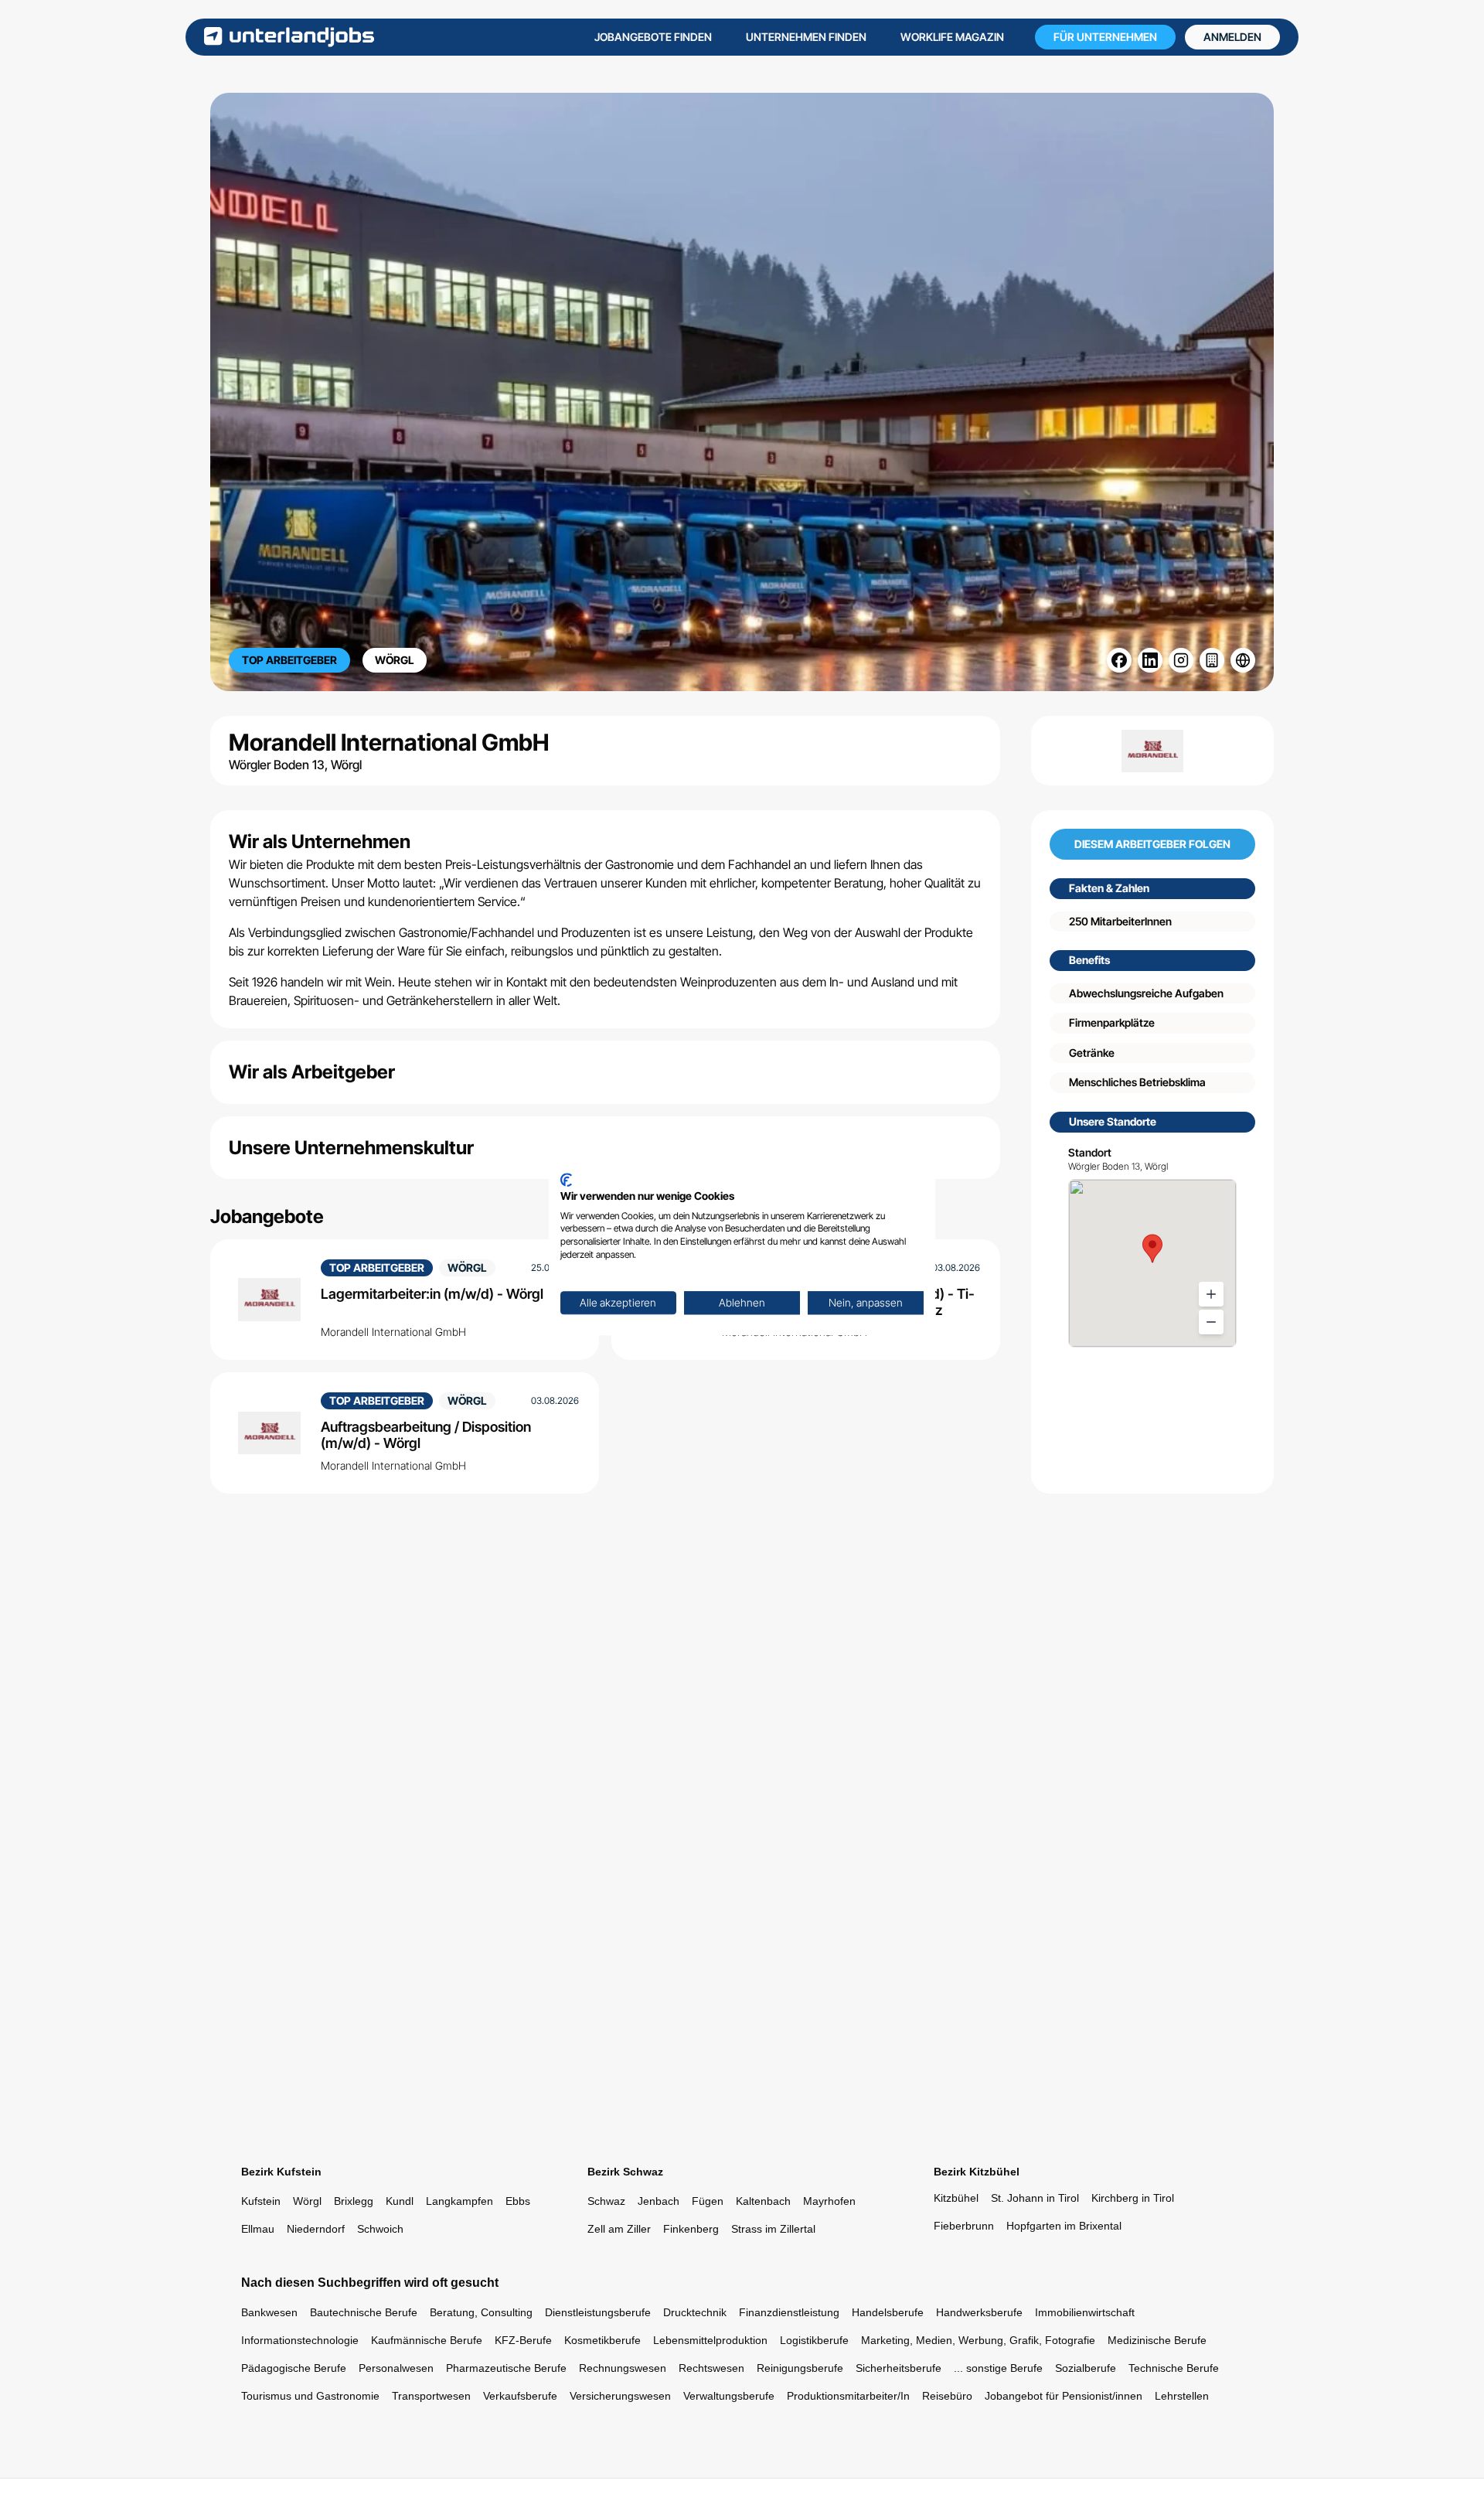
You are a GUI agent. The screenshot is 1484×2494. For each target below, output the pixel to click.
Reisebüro (947, 2396)
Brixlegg (354, 2201)
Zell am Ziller (619, 2229)
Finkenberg (691, 2229)
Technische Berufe (1174, 2368)
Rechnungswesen (623, 2368)
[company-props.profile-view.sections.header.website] (1243, 660)
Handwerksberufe (979, 2312)
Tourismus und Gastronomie (310, 2396)
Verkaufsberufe (520, 2396)
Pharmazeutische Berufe (506, 2368)
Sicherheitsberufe (899, 2368)
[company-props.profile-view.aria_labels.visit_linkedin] (1150, 660)
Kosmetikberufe (602, 2340)
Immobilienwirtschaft (1085, 2312)
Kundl (400, 2201)
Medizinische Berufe (1157, 2340)
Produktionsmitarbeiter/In (848, 2396)
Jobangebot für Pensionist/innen (1064, 2396)
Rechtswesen (711, 2368)
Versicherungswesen (620, 2396)
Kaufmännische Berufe (427, 2340)
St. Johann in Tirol (1035, 2198)
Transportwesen (431, 2396)
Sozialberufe (1086, 2368)
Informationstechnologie (300, 2340)
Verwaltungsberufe (729, 2396)
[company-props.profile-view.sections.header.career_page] (1212, 660)
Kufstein (261, 2201)
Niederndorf (316, 2229)
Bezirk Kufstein (281, 2172)
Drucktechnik (695, 2312)
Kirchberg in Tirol (1133, 2198)
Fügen (708, 2201)
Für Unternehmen (1105, 37)
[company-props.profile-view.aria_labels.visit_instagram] (1181, 660)
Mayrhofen (829, 2201)
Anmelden (1232, 37)
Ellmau (258, 2229)
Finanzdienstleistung (789, 2312)
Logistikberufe (814, 2340)
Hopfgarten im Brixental (1064, 2226)
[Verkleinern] (1211, 1322)
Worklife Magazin (952, 37)
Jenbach (659, 2201)
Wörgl (307, 2201)
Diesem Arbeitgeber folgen (1152, 845)
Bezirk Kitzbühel (977, 2172)
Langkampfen (459, 2201)
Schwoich (380, 2229)
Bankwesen (269, 2312)
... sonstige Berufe (998, 2368)
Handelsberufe (888, 2312)
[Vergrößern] (1211, 1294)
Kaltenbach (763, 2201)
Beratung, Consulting (481, 2312)
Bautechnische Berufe (364, 2312)
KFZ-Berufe (523, 2340)
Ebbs (518, 2201)
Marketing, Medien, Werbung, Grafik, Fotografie (978, 2340)
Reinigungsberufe (800, 2368)
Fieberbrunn (964, 2226)
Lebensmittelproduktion (710, 2340)
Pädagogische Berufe (294, 2368)
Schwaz (606, 2201)
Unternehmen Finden (806, 37)
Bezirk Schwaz (625, 2172)
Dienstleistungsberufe (598, 2312)
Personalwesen (396, 2368)
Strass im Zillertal (773, 2229)
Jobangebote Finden (653, 37)
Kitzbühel (956, 2198)
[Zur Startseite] (289, 37)
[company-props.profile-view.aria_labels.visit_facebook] (1119, 660)
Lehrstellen (1182, 2396)
